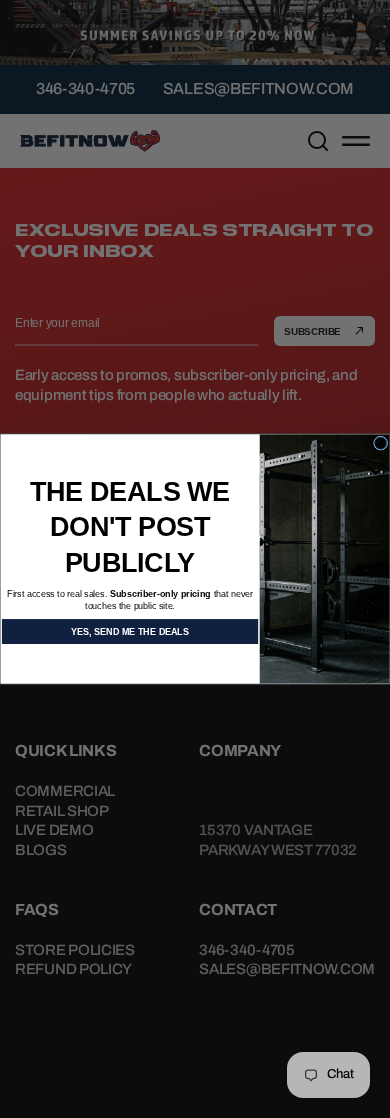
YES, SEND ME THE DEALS (130, 631)
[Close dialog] (380, 443)
